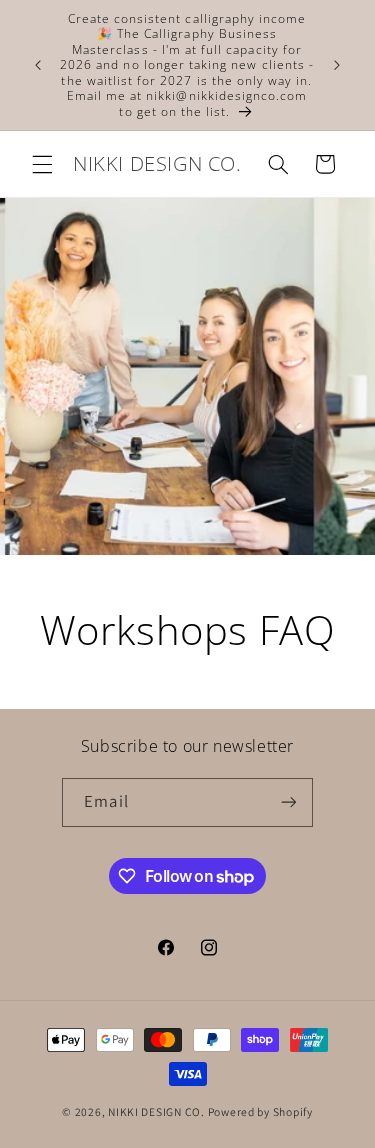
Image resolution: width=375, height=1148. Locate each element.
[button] (42, 164)
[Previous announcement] (38, 65)
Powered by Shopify (260, 1111)
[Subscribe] (288, 802)
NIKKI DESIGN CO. (156, 1111)
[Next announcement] (337, 65)
